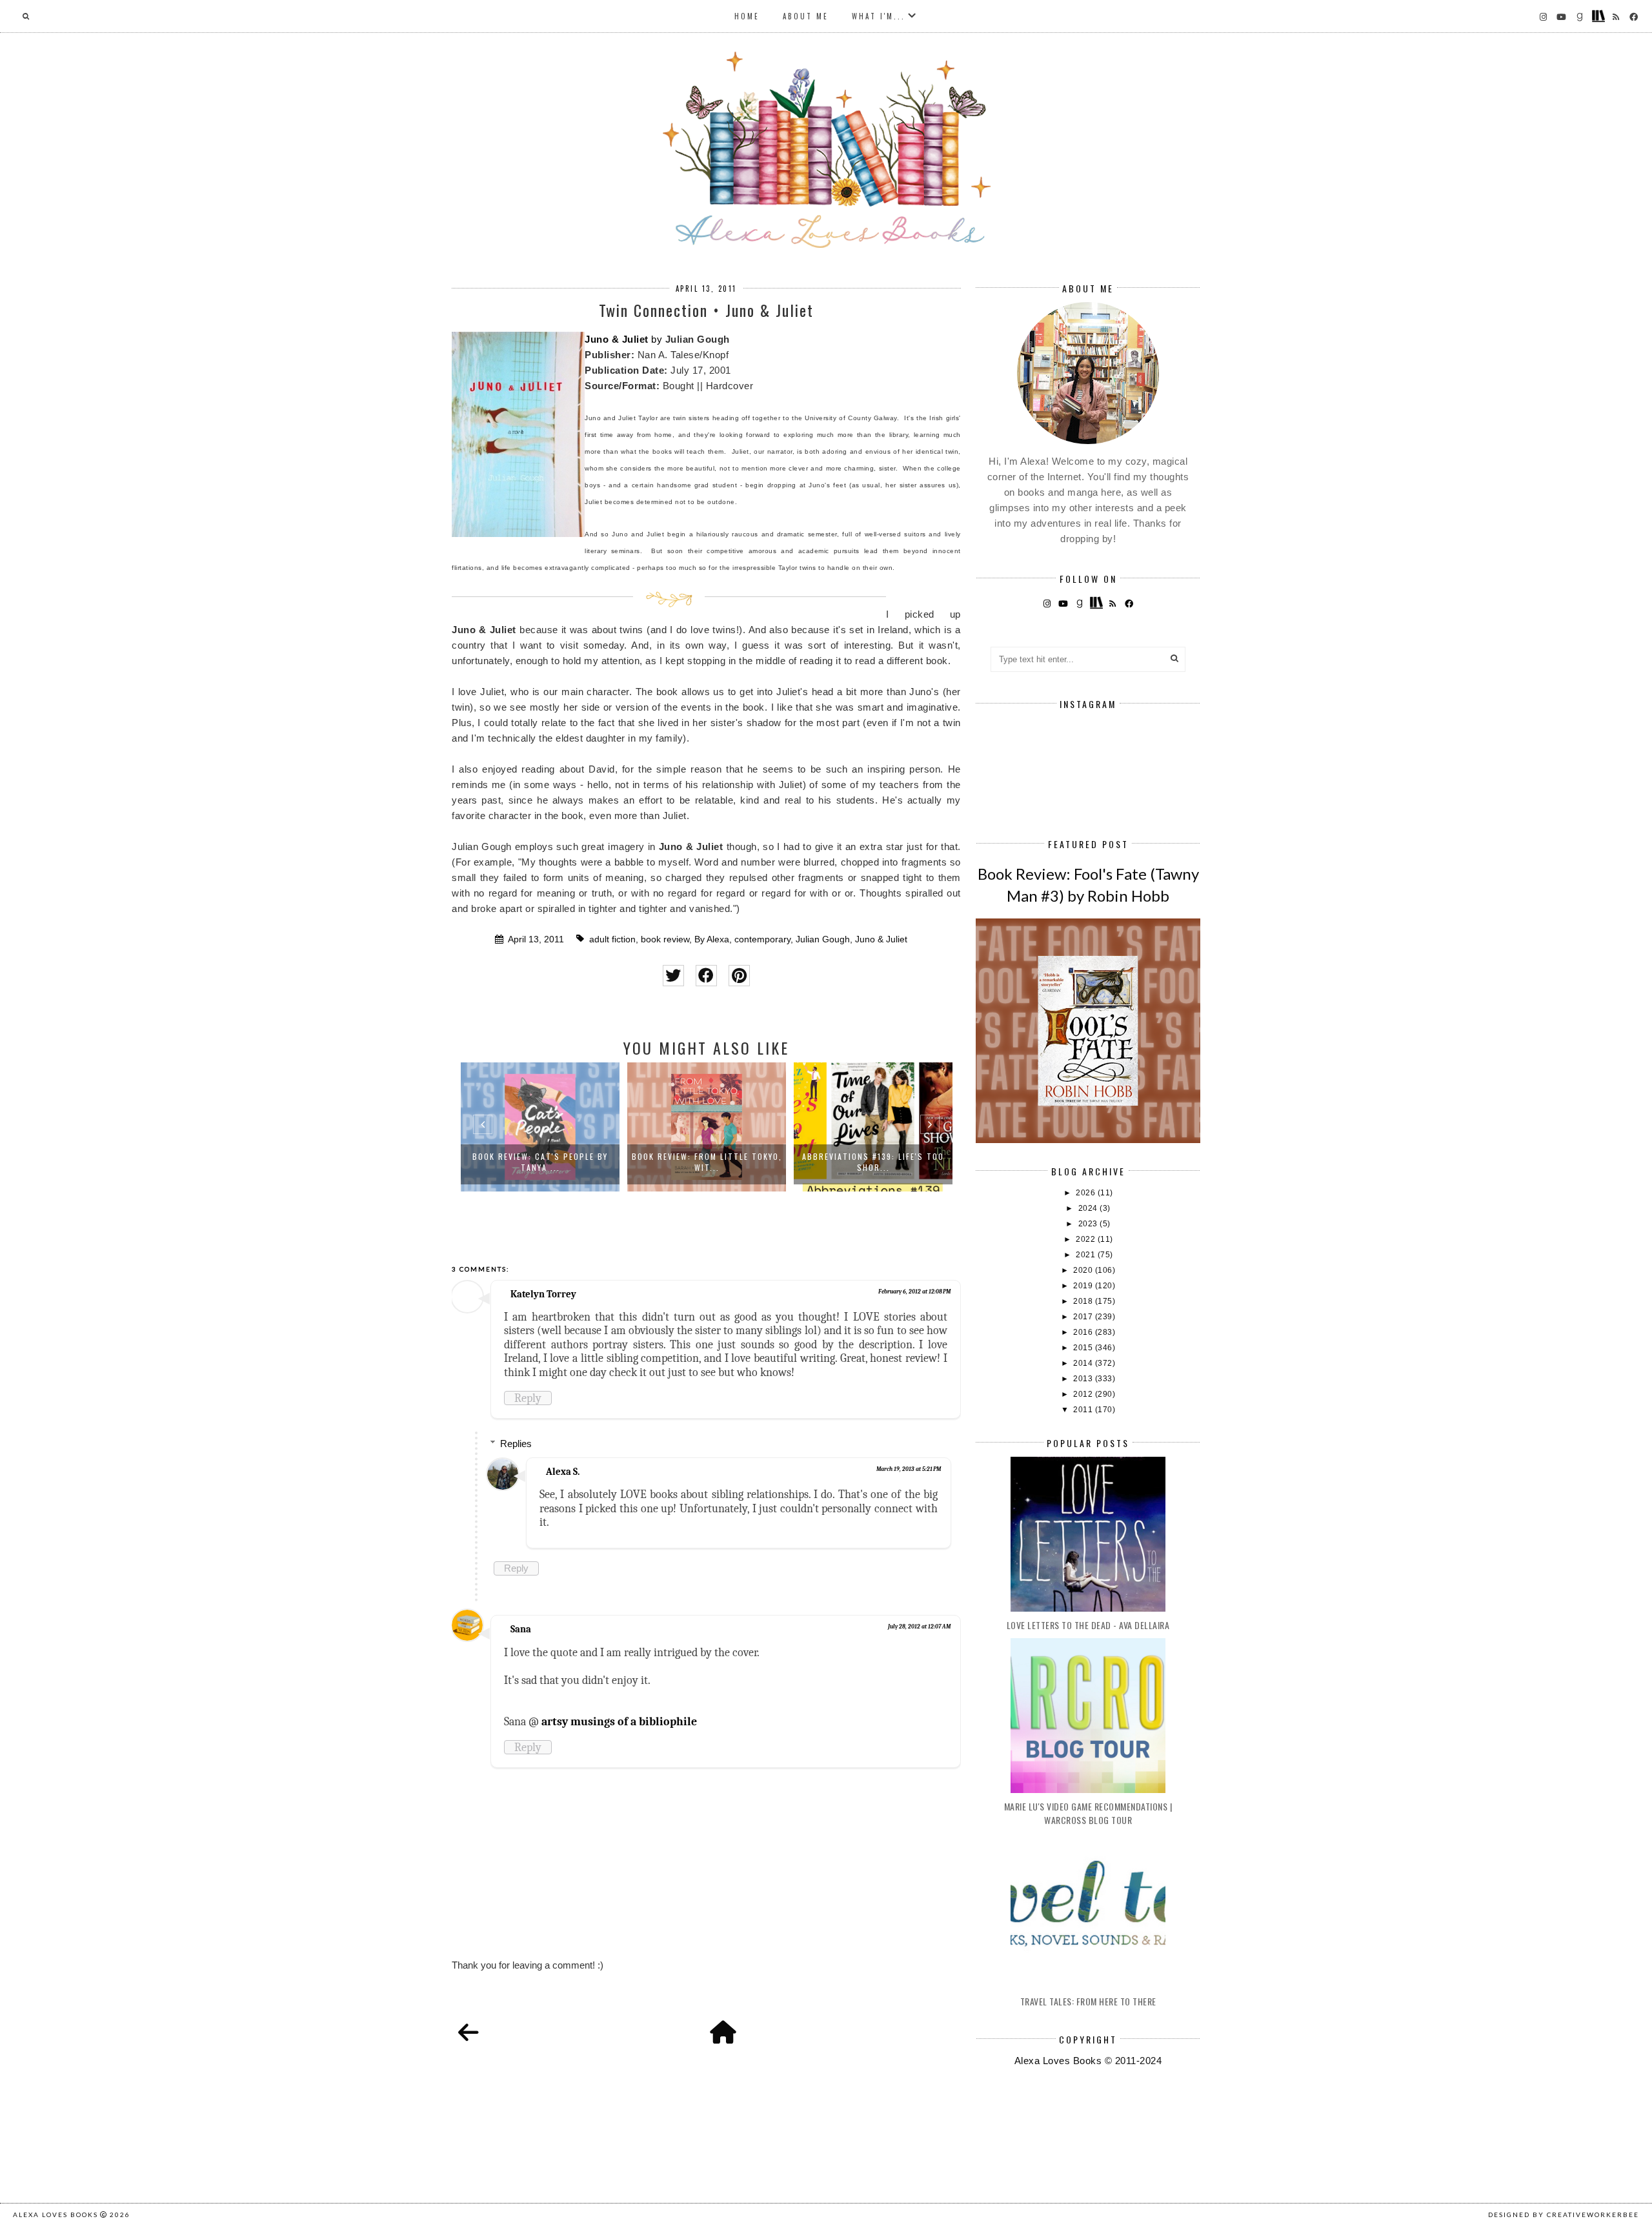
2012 (1084, 1394)
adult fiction (612, 939)
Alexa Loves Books (55, 2215)
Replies (516, 1444)
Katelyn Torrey (543, 1294)
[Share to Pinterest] (739, 976)
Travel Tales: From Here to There (1088, 2001)
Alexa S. (563, 1472)
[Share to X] (673, 976)
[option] (540, 1127)
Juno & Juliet (617, 339)
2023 (1089, 1224)
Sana (521, 1629)
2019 (1084, 1286)
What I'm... (879, 16)
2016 (1084, 1332)
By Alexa (712, 939)
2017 (1084, 1317)
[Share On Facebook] (706, 976)
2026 (1087, 1193)
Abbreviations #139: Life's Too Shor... (873, 1162)
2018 (1084, 1301)
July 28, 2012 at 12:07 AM (919, 1627)
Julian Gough (823, 939)
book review (665, 939)
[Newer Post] (468, 2033)
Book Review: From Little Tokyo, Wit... (707, 1162)
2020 (1084, 1270)
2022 (1087, 1239)
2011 (1084, 1410)
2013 (1084, 1379)
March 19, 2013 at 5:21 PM (909, 1469)
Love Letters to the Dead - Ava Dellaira (1088, 1625)
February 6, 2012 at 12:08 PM (914, 1292)
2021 (1087, 1255)
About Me (806, 16)
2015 (1084, 1348)
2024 (1089, 1208)
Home (747, 16)
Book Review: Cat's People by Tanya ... (540, 1162)
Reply (528, 1398)
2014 (1084, 1363)
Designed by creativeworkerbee (1564, 2215)
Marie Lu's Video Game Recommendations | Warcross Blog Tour (1088, 1813)
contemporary (762, 939)
